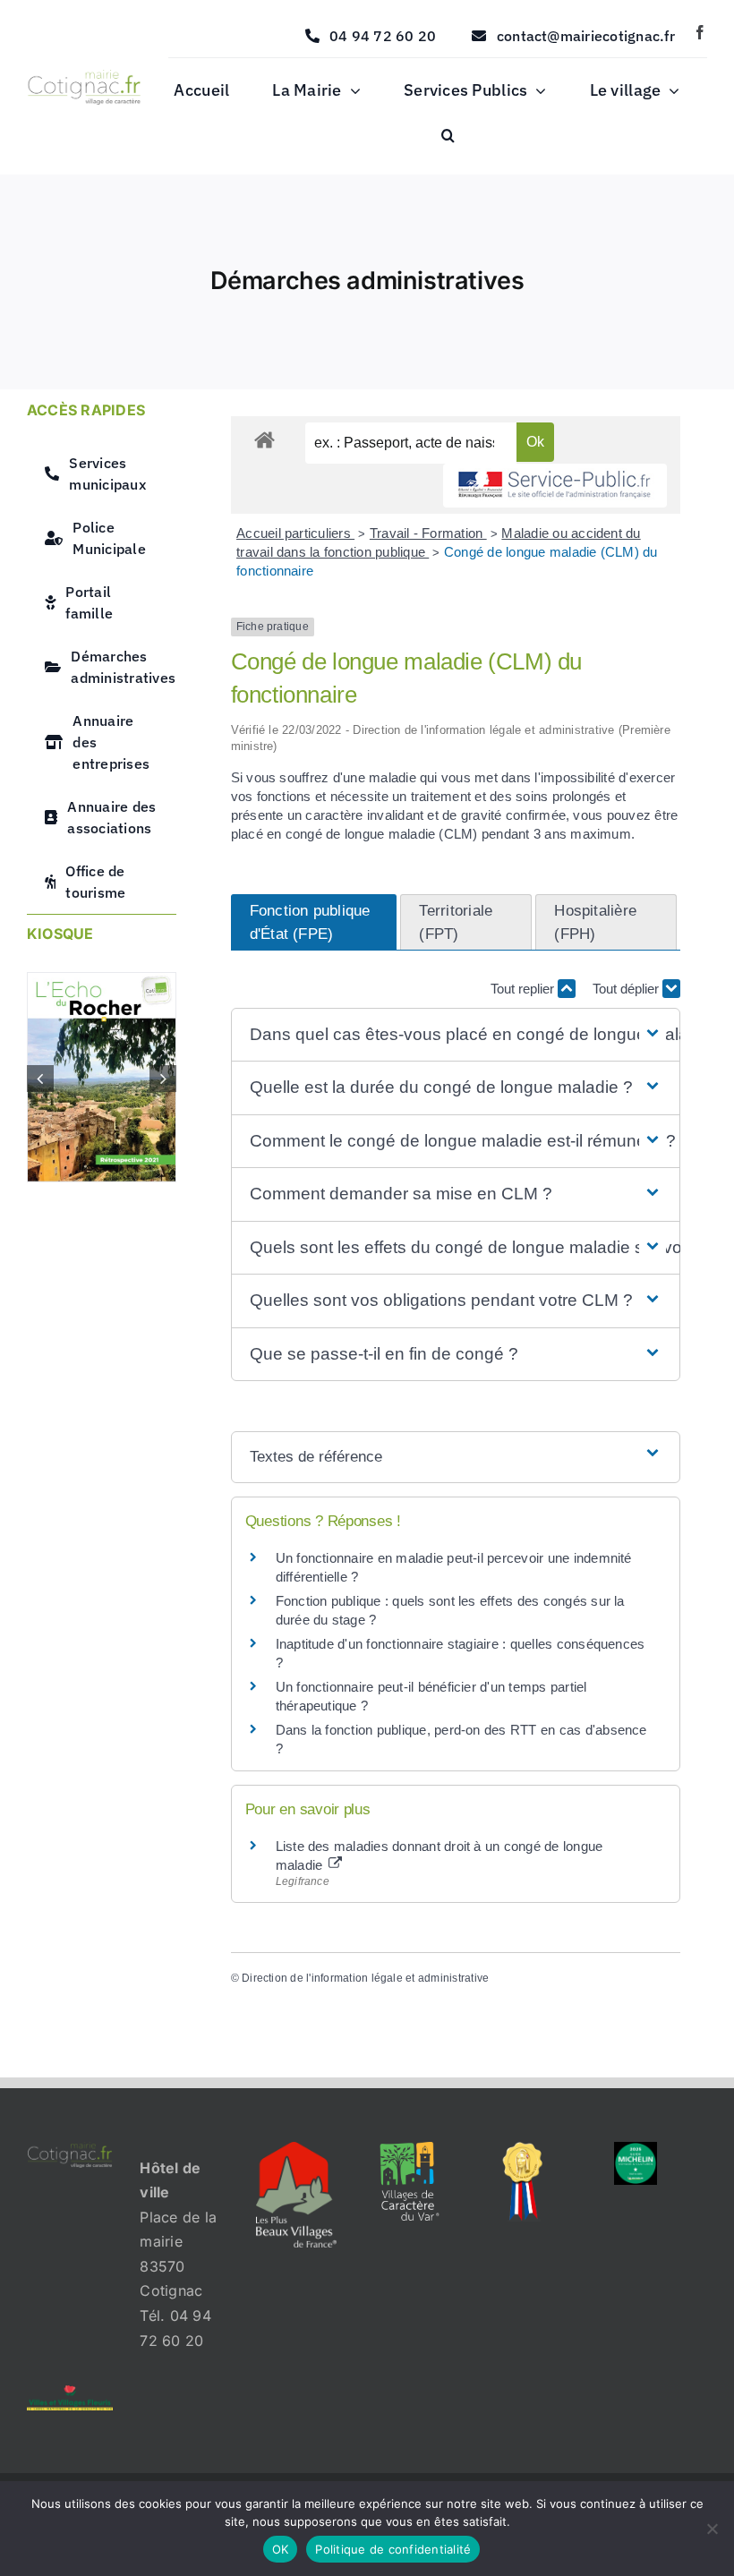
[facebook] (700, 32)
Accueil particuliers (295, 533)
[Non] (712, 2529)
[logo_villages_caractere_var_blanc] (410, 2149)
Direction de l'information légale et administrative (365, 1978)
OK (281, 2549)
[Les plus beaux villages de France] (296, 2149)
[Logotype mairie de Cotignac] (84, 77)
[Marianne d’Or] (523, 2149)
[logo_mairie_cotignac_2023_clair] (70, 2149)
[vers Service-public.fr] (555, 486)
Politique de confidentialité (393, 2549)
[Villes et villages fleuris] (70, 2393)
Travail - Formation (428, 533)
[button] (448, 136)
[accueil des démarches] (265, 439)
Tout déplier (627, 989)
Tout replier (524, 989)
